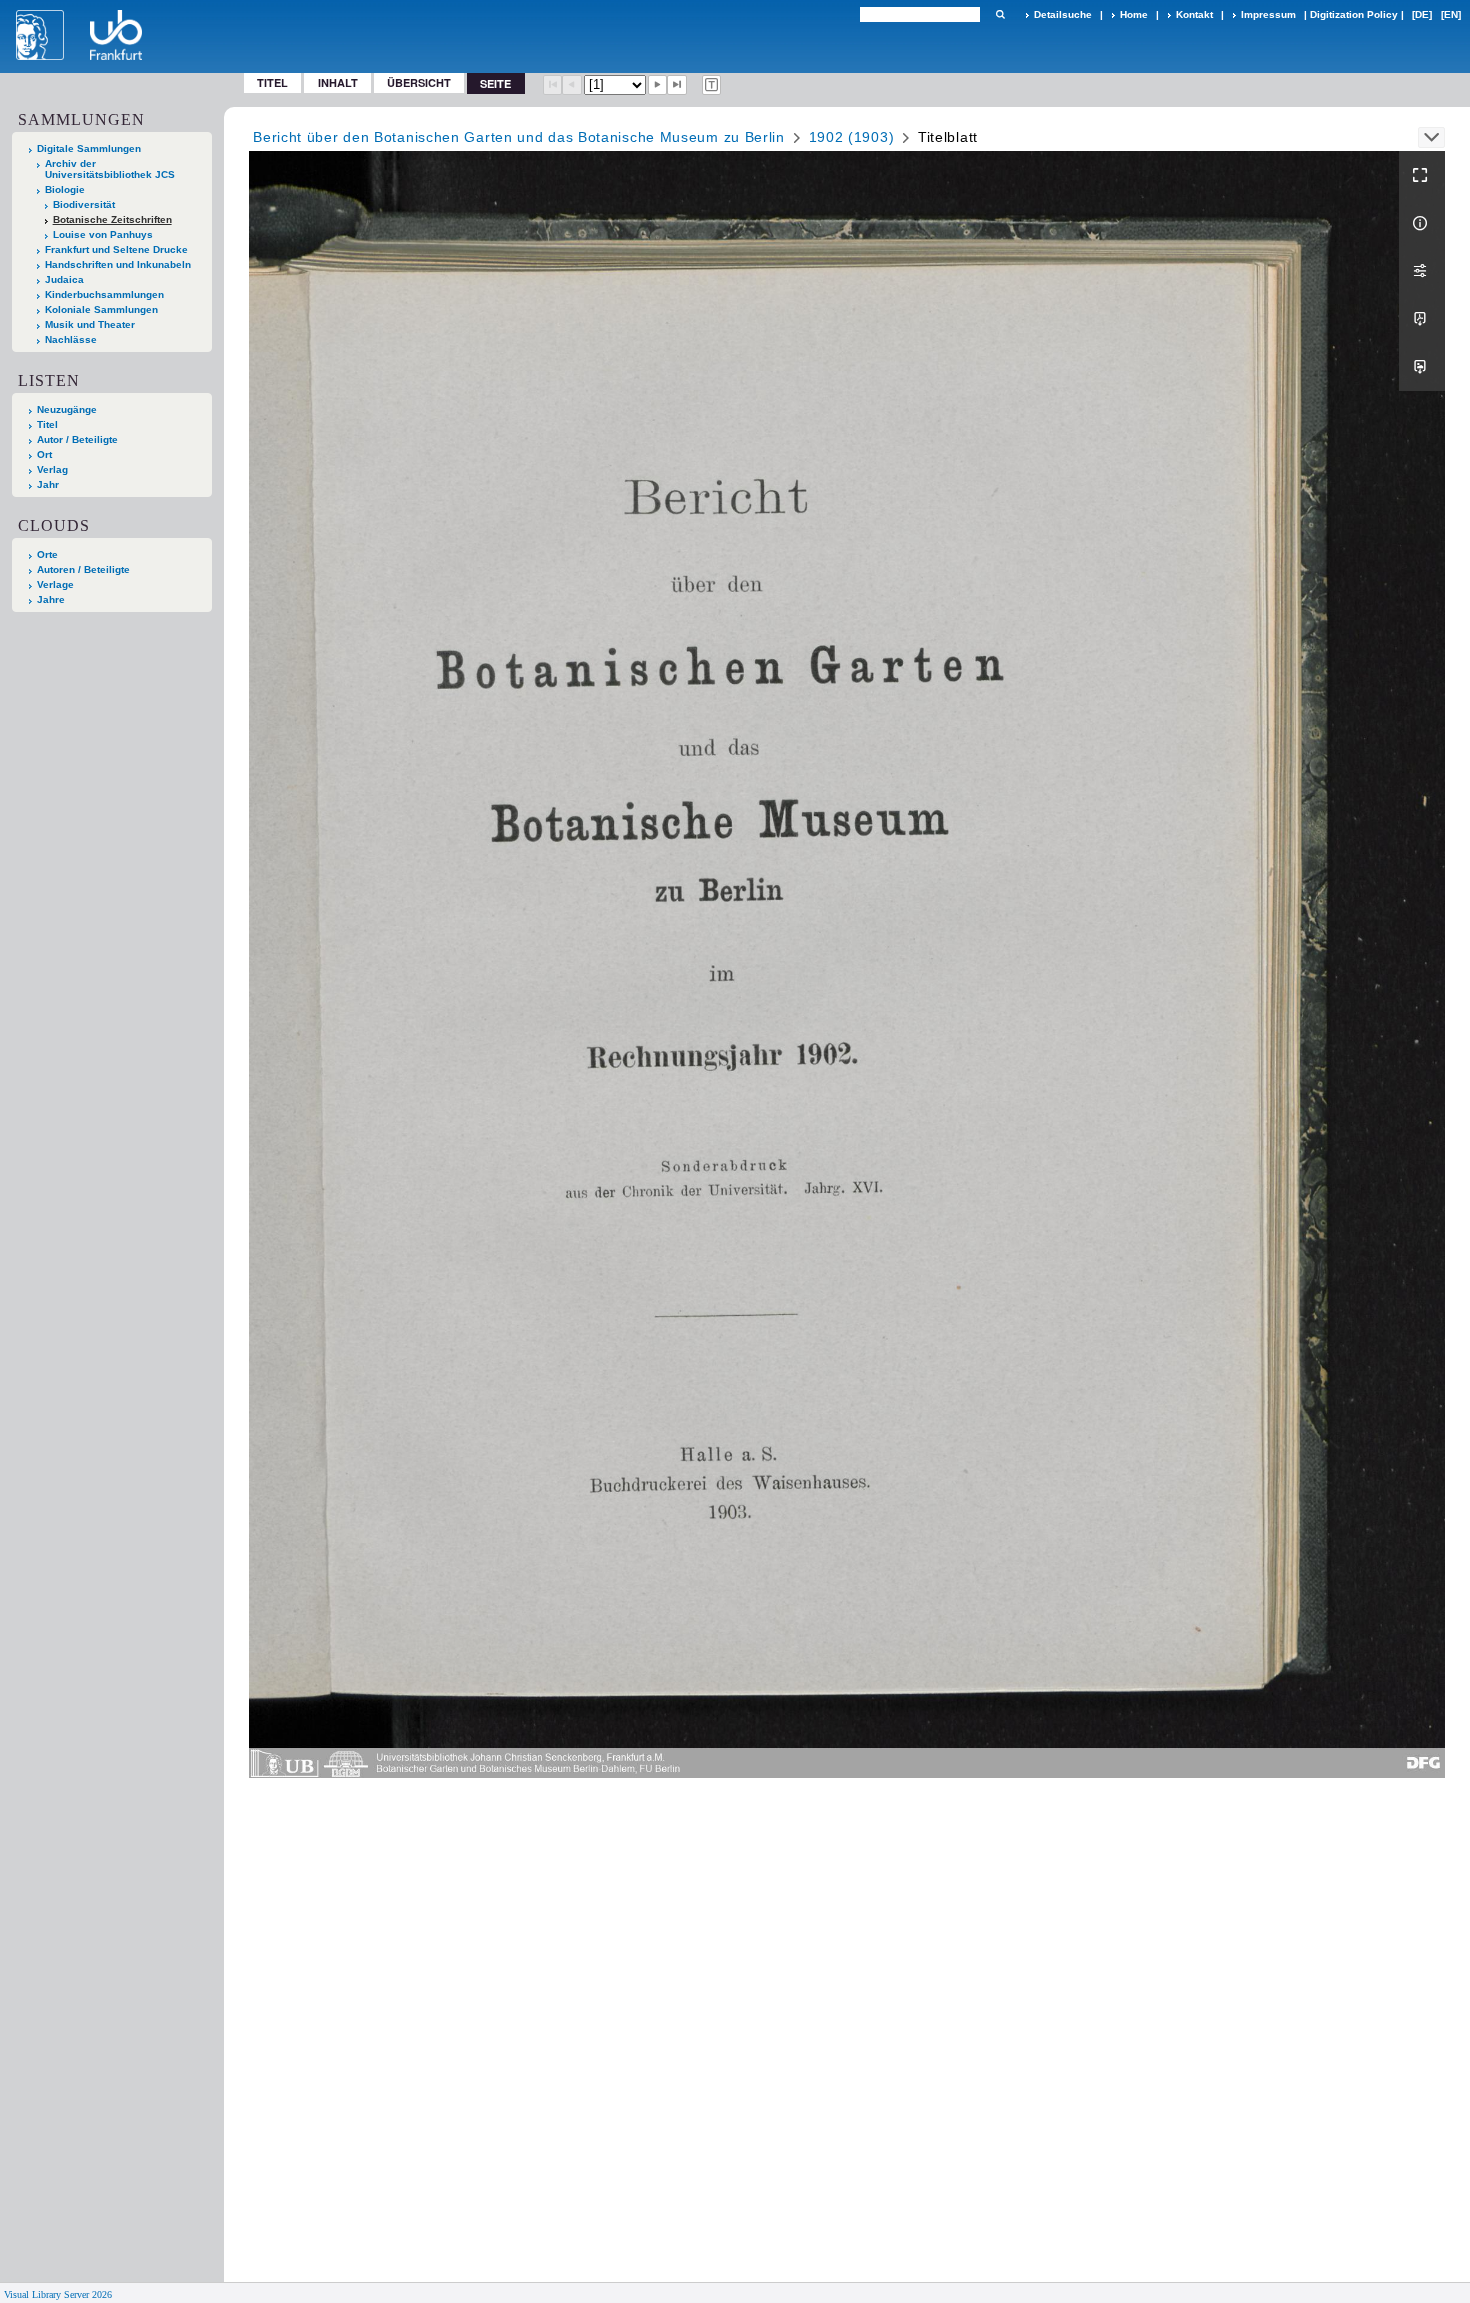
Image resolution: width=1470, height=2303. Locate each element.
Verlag (52, 469)
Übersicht (419, 82)
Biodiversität (84, 204)
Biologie (65, 189)
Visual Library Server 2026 (58, 2294)
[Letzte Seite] (677, 85)
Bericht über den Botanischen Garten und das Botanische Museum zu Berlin (519, 137)
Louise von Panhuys (103, 234)
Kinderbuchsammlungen (104, 294)
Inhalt (338, 82)
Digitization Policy (1354, 14)
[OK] (1000, 14)
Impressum (1268, 14)
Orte (47, 554)
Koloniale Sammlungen (101, 309)
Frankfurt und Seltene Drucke (116, 249)
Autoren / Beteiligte (83, 569)
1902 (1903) (852, 137)
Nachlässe (71, 339)
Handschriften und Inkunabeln (118, 264)
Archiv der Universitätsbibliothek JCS (110, 169)
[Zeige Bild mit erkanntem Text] (712, 85)
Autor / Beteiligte (77, 439)
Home (1134, 14)
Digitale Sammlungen (89, 148)
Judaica (64, 279)
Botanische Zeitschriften (112, 219)
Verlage (55, 584)
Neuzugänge (67, 409)
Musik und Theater (90, 324)
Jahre (51, 599)
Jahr (48, 484)
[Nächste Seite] (658, 85)
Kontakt (1194, 14)
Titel (272, 82)
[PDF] (1422, 319)
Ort (44, 454)
